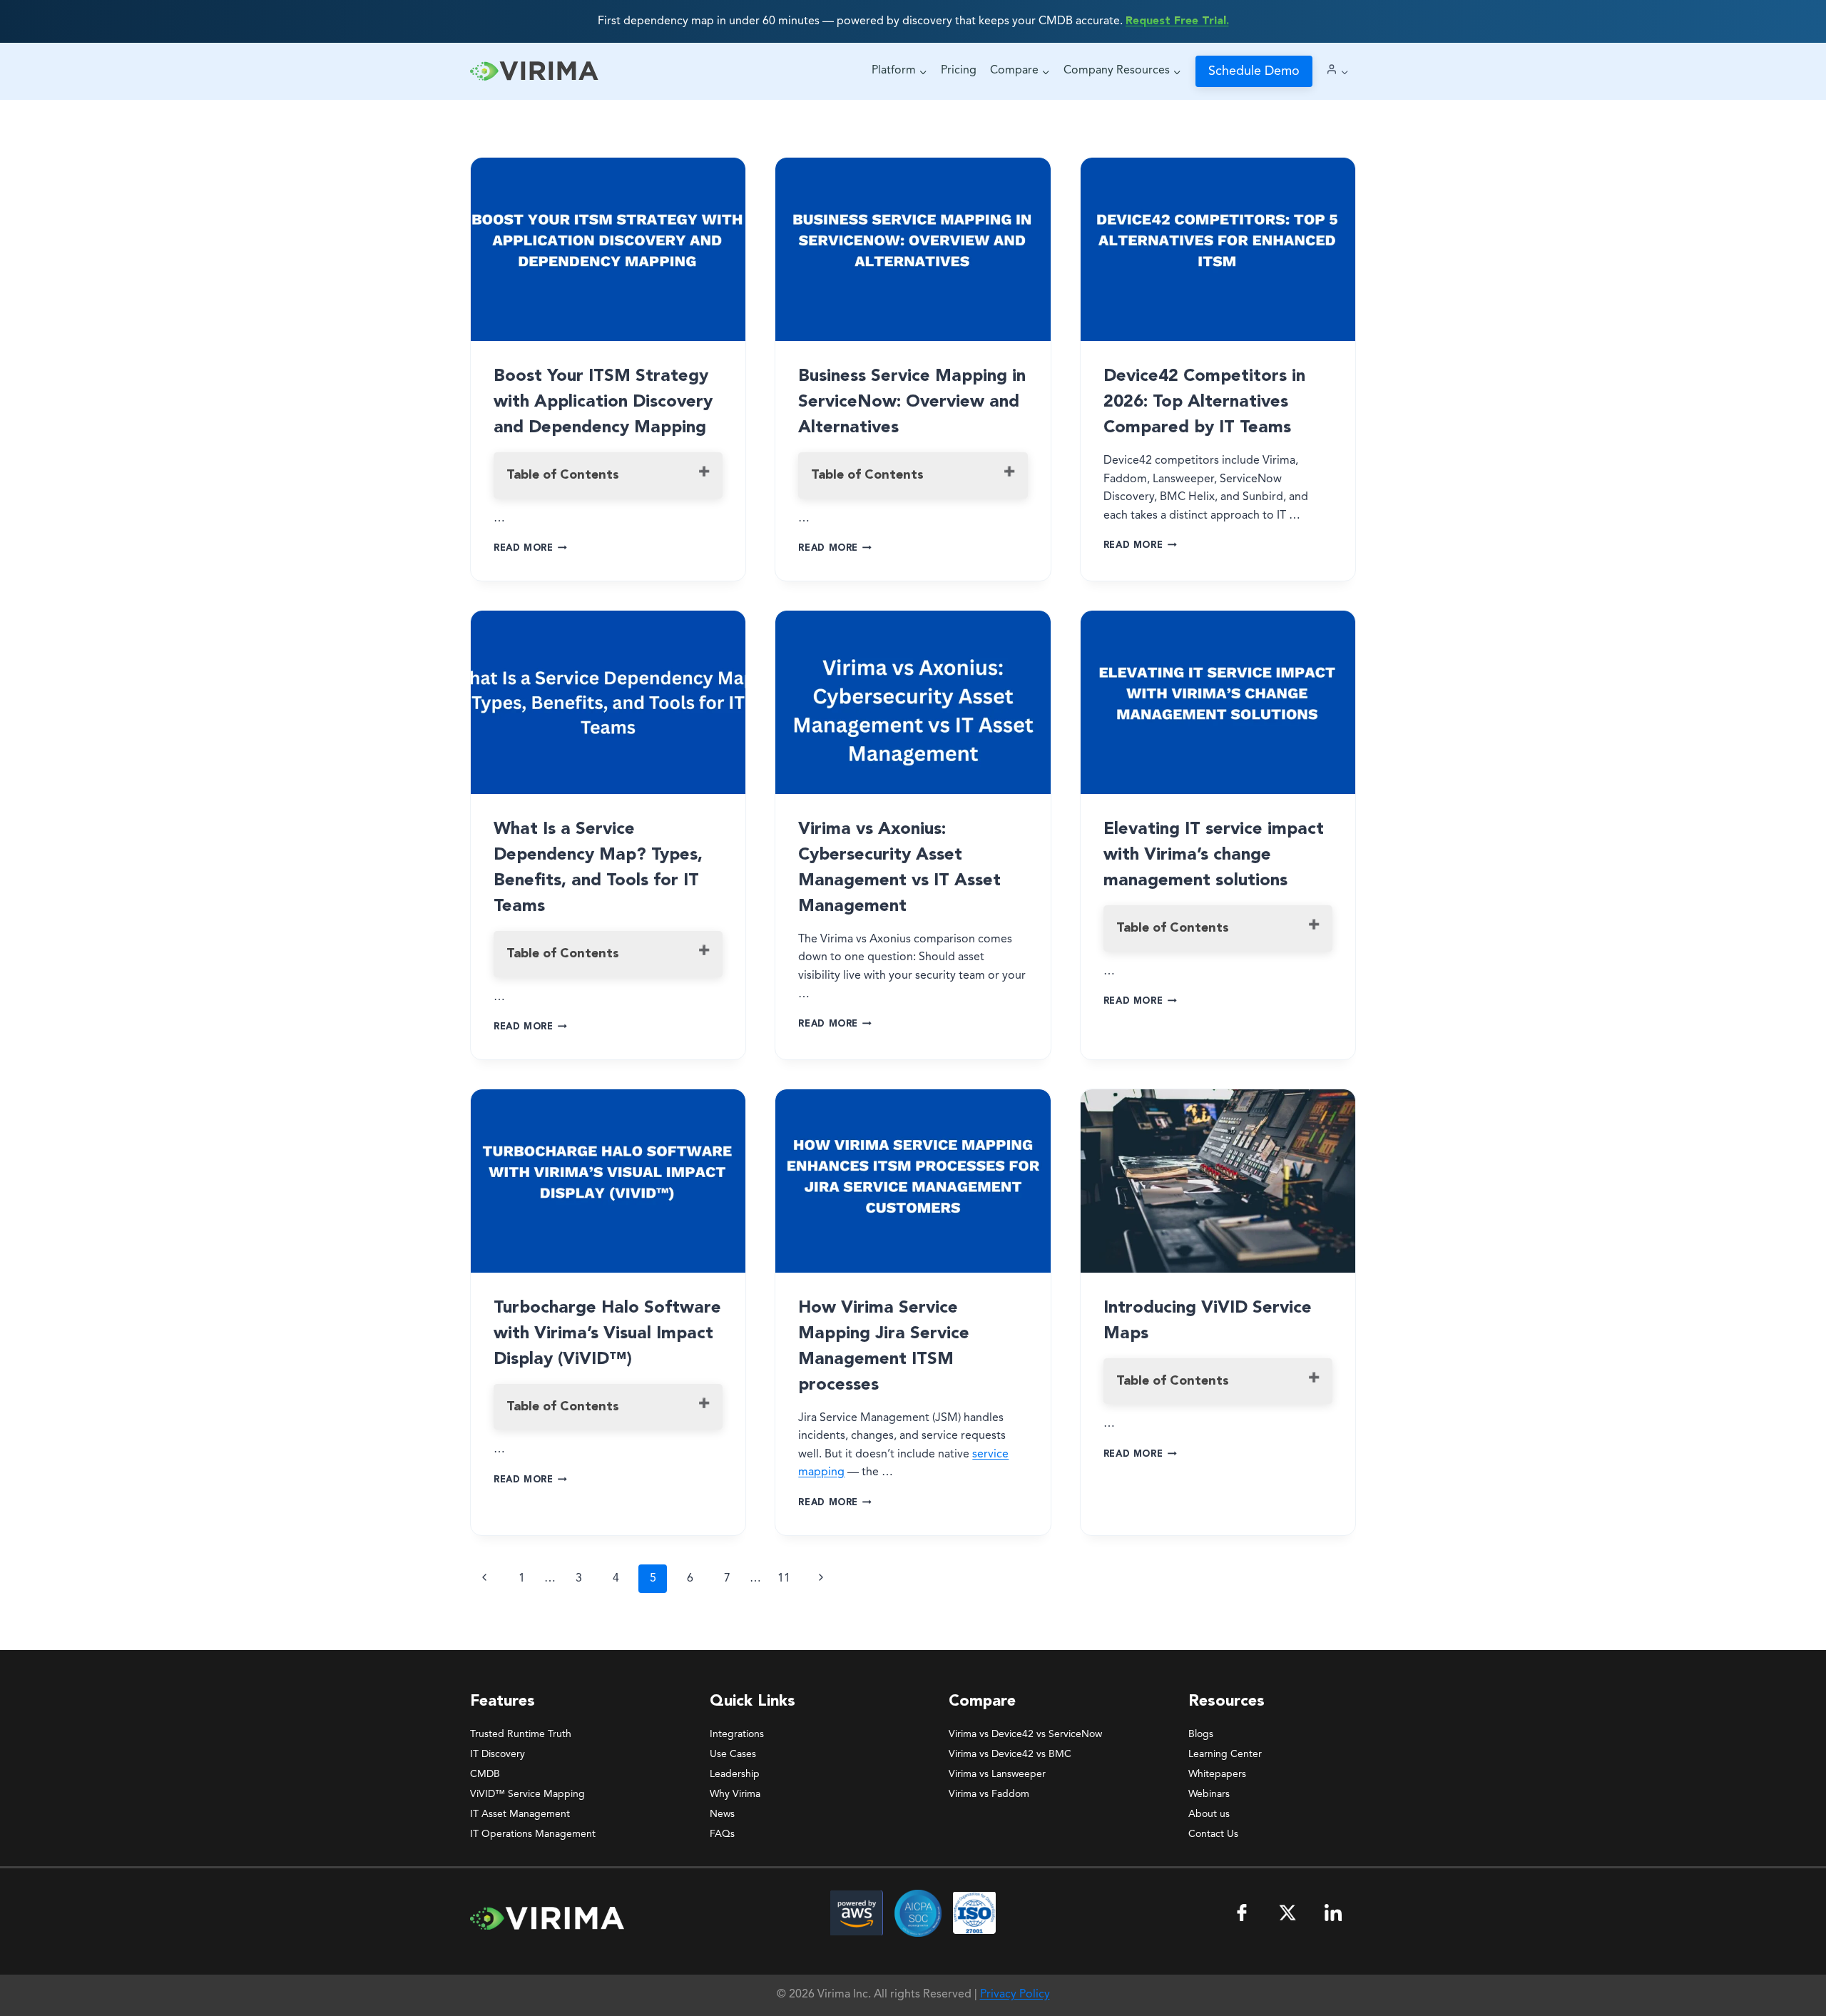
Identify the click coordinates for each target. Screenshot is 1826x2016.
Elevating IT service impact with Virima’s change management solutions (1214, 855)
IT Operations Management (533, 1834)
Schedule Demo (1254, 71)
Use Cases (733, 1754)
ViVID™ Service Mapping (527, 1794)
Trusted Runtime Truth (521, 1734)
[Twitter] (1287, 1913)
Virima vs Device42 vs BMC (1010, 1754)
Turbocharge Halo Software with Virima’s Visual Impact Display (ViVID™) (607, 1334)
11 (784, 1579)
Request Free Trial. (1177, 21)
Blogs (1201, 1734)
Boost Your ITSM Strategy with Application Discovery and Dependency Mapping (603, 402)
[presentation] (608, 249)
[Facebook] (1242, 1913)
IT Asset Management (520, 1814)
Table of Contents (563, 475)
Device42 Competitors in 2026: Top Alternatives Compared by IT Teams (1204, 402)
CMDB (485, 1774)
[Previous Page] (484, 1579)
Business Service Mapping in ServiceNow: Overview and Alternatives (912, 402)
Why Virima (735, 1794)
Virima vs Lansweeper (997, 1774)
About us (1209, 1814)
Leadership (735, 1774)
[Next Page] (821, 1579)
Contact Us (1213, 1834)
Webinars (1209, 1794)
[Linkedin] (1333, 1913)
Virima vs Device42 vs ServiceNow (1025, 1734)
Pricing (959, 71)
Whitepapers (1217, 1774)
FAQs (722, 1834)
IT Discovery (498, 1754)
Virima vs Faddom (989, 1794)
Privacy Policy (1015, 1995)
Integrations (737, 1734)
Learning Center (1225, 1754)
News (722, 1814)
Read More (530, 548)
